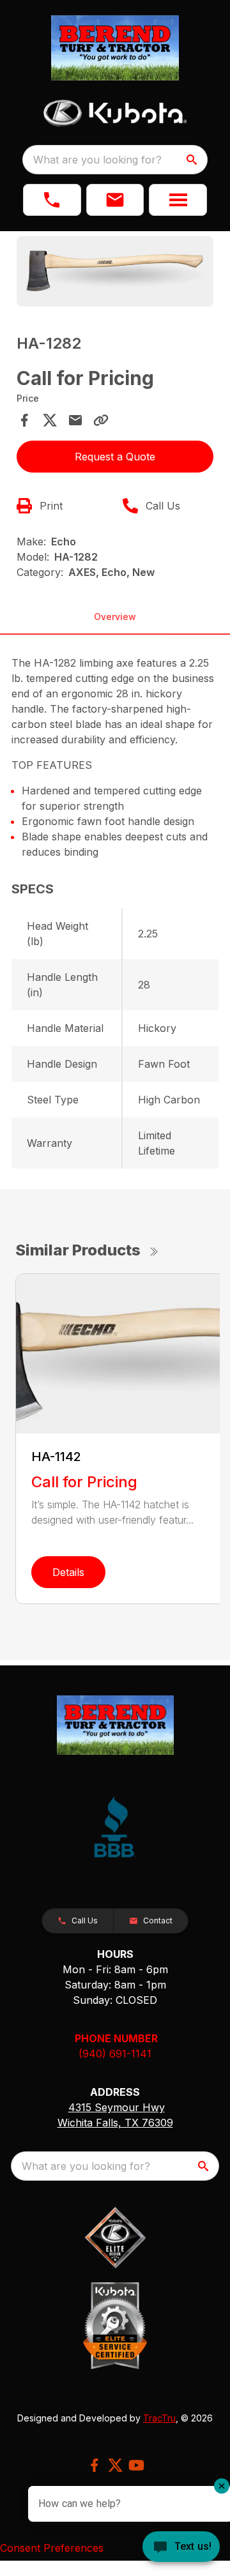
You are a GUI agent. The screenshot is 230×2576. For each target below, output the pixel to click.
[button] (52, 200)
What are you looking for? (97, 160)
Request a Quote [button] (115, 457)
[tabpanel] (115, 273)
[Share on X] (50, 420)
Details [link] (68, 1572)
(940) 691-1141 (115, 2054)
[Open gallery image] (115, 271)
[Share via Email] (75, 420)
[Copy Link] (101, 420)
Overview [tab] (115, 617)
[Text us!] (181, 2548)
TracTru (159, 2418)
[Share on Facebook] (24, 420)
